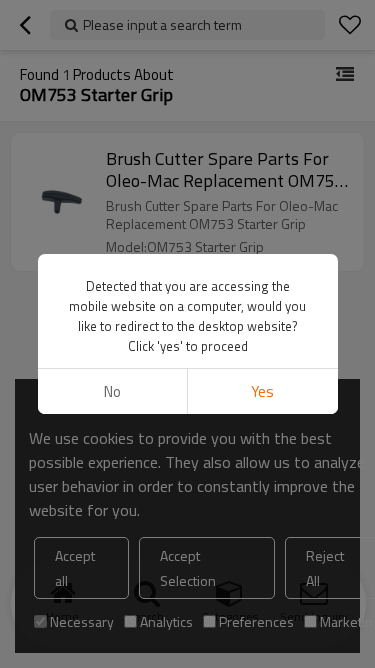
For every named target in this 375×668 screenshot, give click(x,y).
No (112, 391)
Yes (262, 391)
